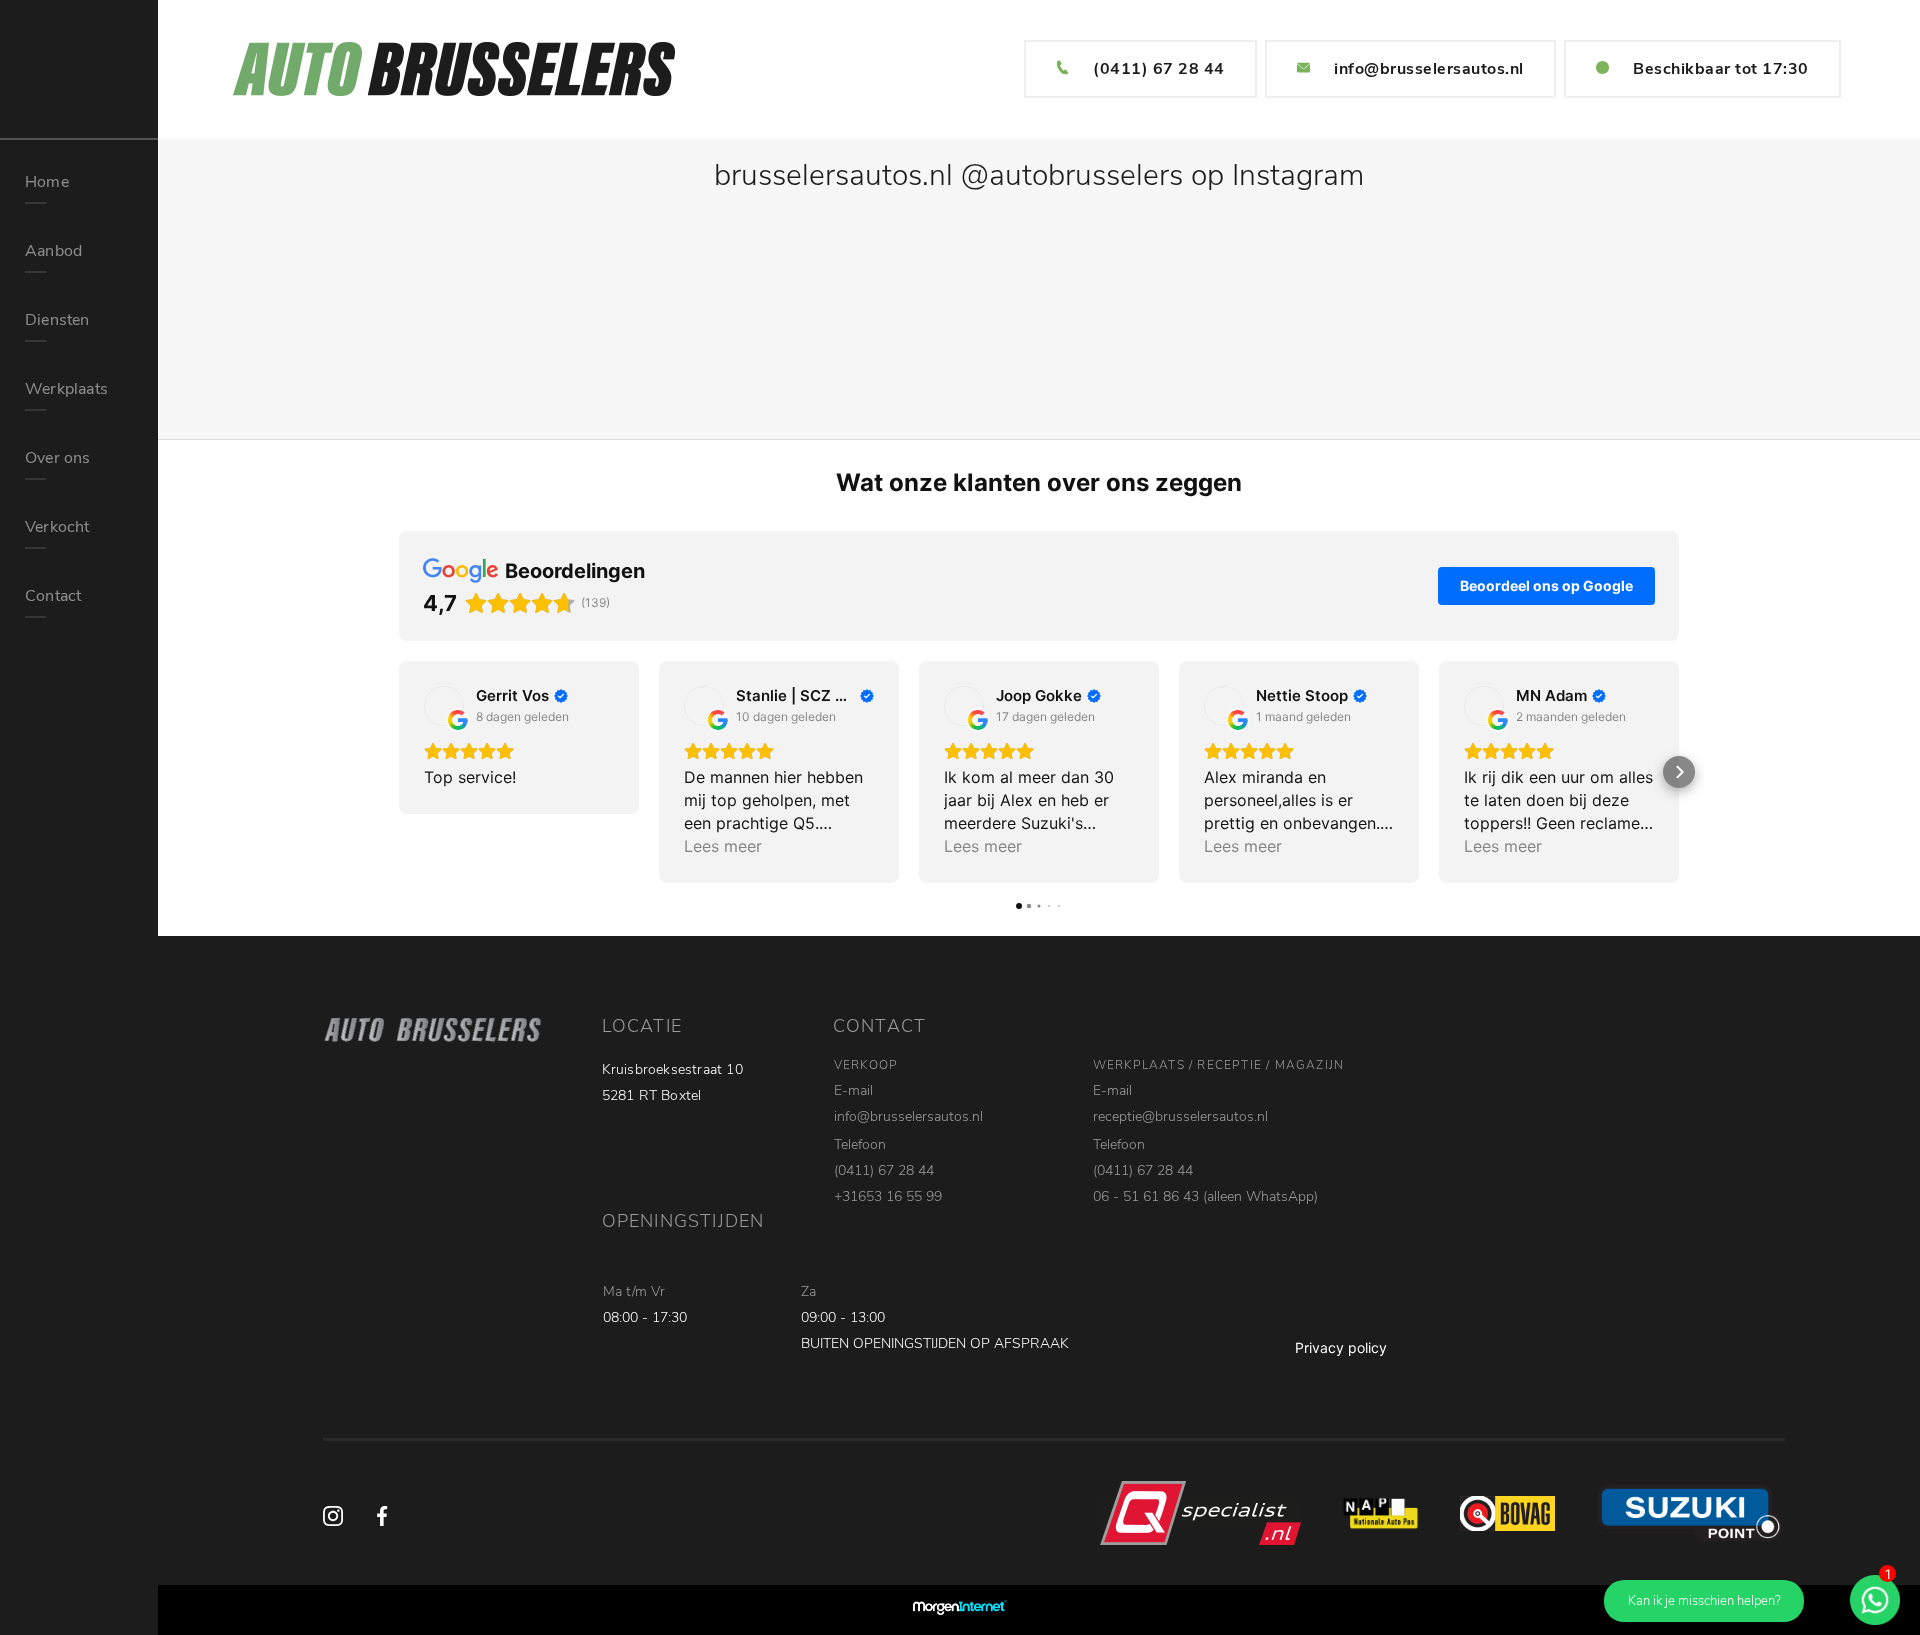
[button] (399, 772)
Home (47, 182)
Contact (53, 596)
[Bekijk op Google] (444, 706)
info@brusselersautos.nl (1429, 69)
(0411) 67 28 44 (1159, 69)
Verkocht (57, 527)
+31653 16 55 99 (888, 1196)
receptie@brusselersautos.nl (1180, 1116)
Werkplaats (66, 389)
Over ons (58, 458)
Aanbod (53, 251)
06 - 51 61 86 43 (1146, 1196)
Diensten (57, 320)
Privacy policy (1341, 1347)
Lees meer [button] (723, 846)
